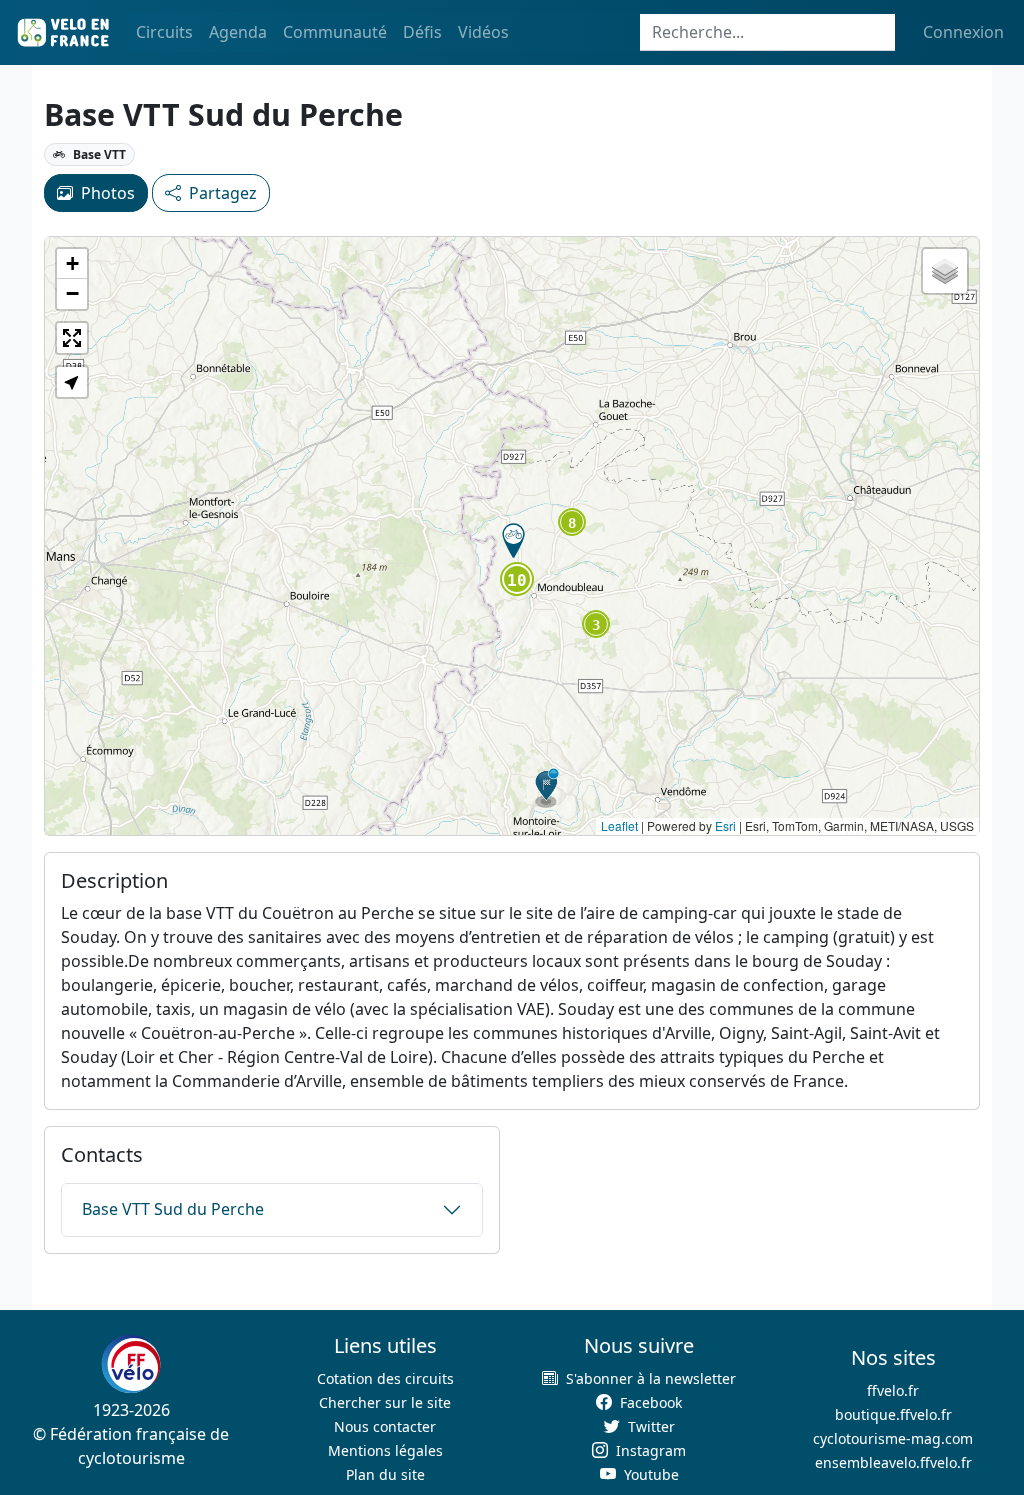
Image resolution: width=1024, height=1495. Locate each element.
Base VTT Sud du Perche (173, 1209)
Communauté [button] (335, 32)
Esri (725, 825)
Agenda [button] (238, 32)
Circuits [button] (164, 32)
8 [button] (572, 523)
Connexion (963, 32)
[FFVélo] (131, 1364)
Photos (108, 193)
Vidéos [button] (483, 32)
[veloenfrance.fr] (62, 32)
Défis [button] (422, 32)
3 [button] (596, 625)
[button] (513, 540)
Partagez (223, 193)
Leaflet (619, 825)
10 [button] (517, 580)
